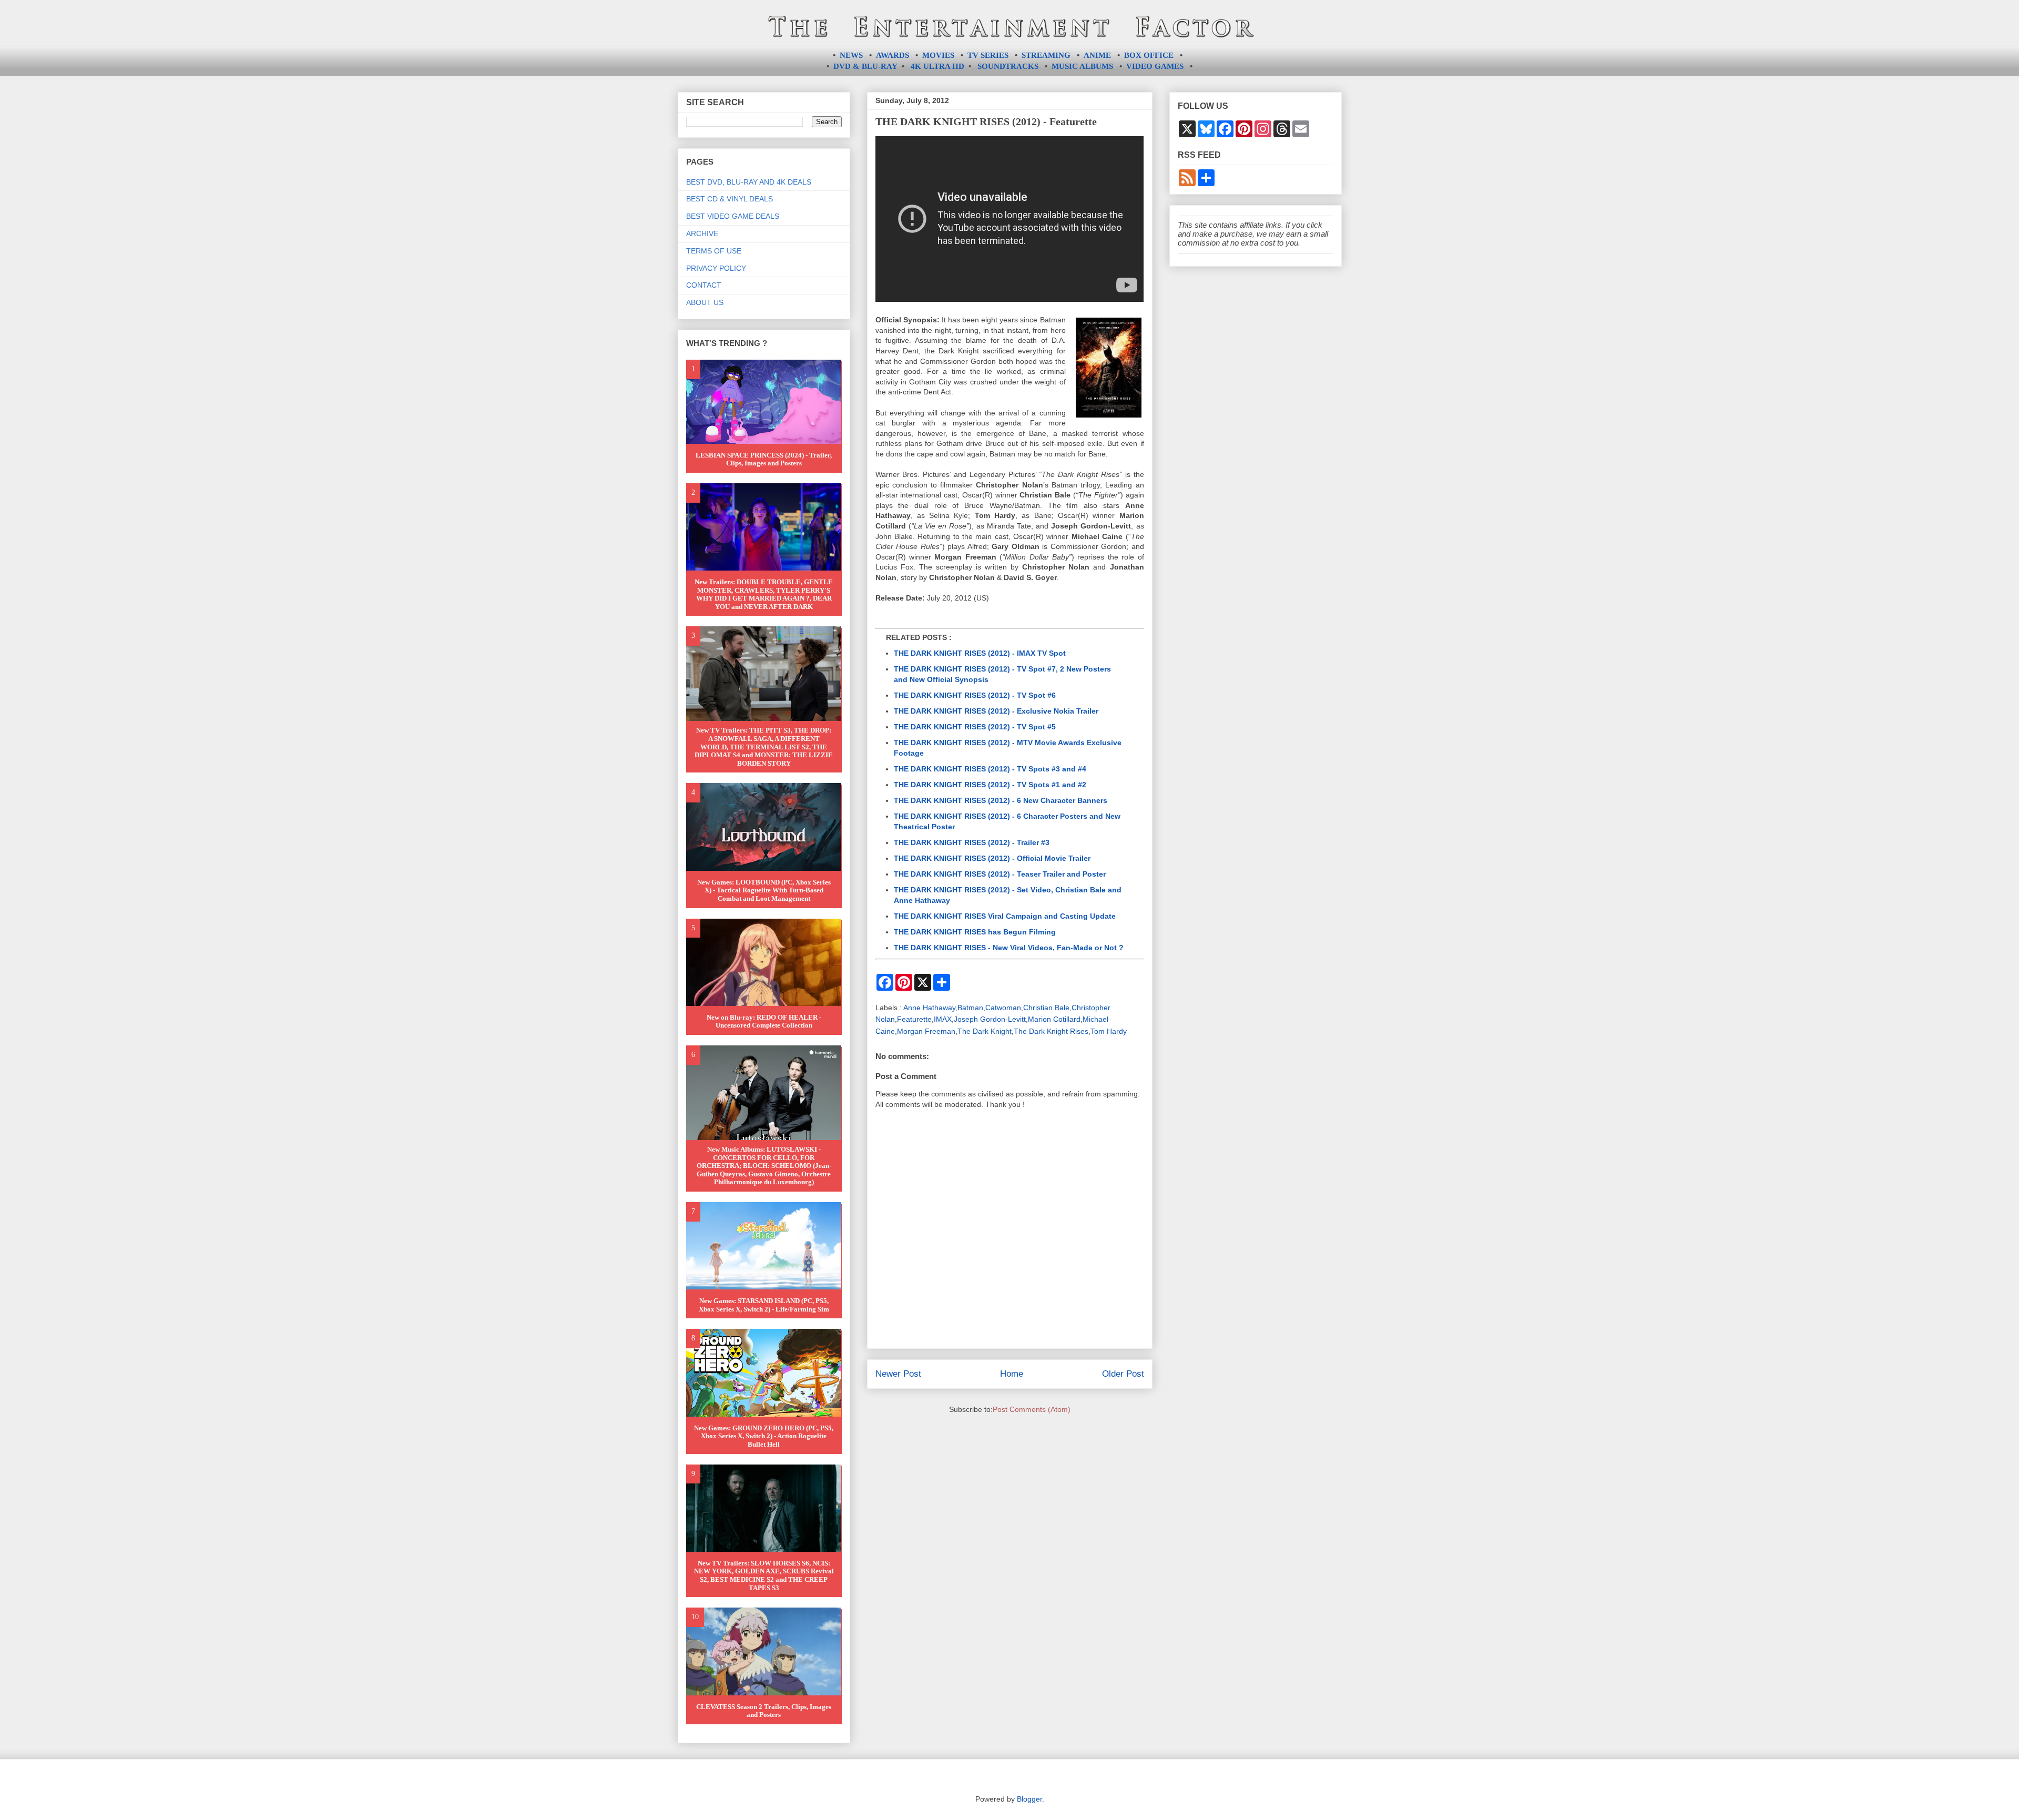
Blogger (1029, 1799)
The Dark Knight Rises (1051, 1031)
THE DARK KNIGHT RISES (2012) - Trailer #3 (972, 842)
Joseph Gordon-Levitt (990, 1019)
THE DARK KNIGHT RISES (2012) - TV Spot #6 (975, 695)
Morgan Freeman (926, 1031)
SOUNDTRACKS (1008, 66)
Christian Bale (1046, 1008)
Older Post (1123, 1374)
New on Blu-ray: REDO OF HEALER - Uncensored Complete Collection (764, 1021)
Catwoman (1003, 1008)
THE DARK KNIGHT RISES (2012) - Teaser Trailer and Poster (1000, 874)
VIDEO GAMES (1155, 66)
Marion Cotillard (1054, 1019)
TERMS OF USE (714, 251)
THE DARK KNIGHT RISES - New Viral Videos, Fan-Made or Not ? (1009, 948)
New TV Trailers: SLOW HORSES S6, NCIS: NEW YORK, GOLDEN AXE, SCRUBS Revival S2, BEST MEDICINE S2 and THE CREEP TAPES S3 (764, 1575)
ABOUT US (705, 302)
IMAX (943, 1019)
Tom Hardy (1109, 1031)
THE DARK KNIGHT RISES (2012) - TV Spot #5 (975, 727)
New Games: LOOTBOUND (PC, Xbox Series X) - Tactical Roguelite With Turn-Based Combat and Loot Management (764, 890)
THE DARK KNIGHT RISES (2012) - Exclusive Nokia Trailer (996, 711)
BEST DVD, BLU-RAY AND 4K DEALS (749, 182)
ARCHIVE (702, 233)
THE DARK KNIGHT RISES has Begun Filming (975, 932)
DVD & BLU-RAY (865, 66)
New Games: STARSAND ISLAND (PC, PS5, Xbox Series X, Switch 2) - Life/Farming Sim (764, 1305)
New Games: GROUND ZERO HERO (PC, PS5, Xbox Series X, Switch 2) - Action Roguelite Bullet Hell (764, 1436)
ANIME (1097, 55)
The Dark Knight (985, 1031)
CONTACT (704, 285)
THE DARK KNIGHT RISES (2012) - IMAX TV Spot (980, 653)
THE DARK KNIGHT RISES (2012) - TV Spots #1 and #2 (990, 785)
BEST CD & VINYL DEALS (730, 199)
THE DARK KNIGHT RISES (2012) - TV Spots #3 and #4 (990, 769)
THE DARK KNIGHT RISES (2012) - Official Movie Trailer (992, 858)
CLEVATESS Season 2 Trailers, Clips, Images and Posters (764, 1711)
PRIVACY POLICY (716, 268)
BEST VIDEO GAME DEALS (733, 216)
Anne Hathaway (929, 1008)
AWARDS (893, 55)
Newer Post (898, 1374)
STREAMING (1046, 55)
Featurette (914, 1019)
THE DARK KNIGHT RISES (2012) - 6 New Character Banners (1001, 800)
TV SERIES (988, 55)
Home (1012, 1374)
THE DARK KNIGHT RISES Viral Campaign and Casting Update (1005, 916)
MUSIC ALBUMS (1082, 66)
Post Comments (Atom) (1032, 1409)
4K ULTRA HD (937, 66)
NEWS (851, 55)
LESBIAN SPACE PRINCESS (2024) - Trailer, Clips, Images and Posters (764, 459)
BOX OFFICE (1149, 55)
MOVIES (938, 55)
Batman (970, 1008)
